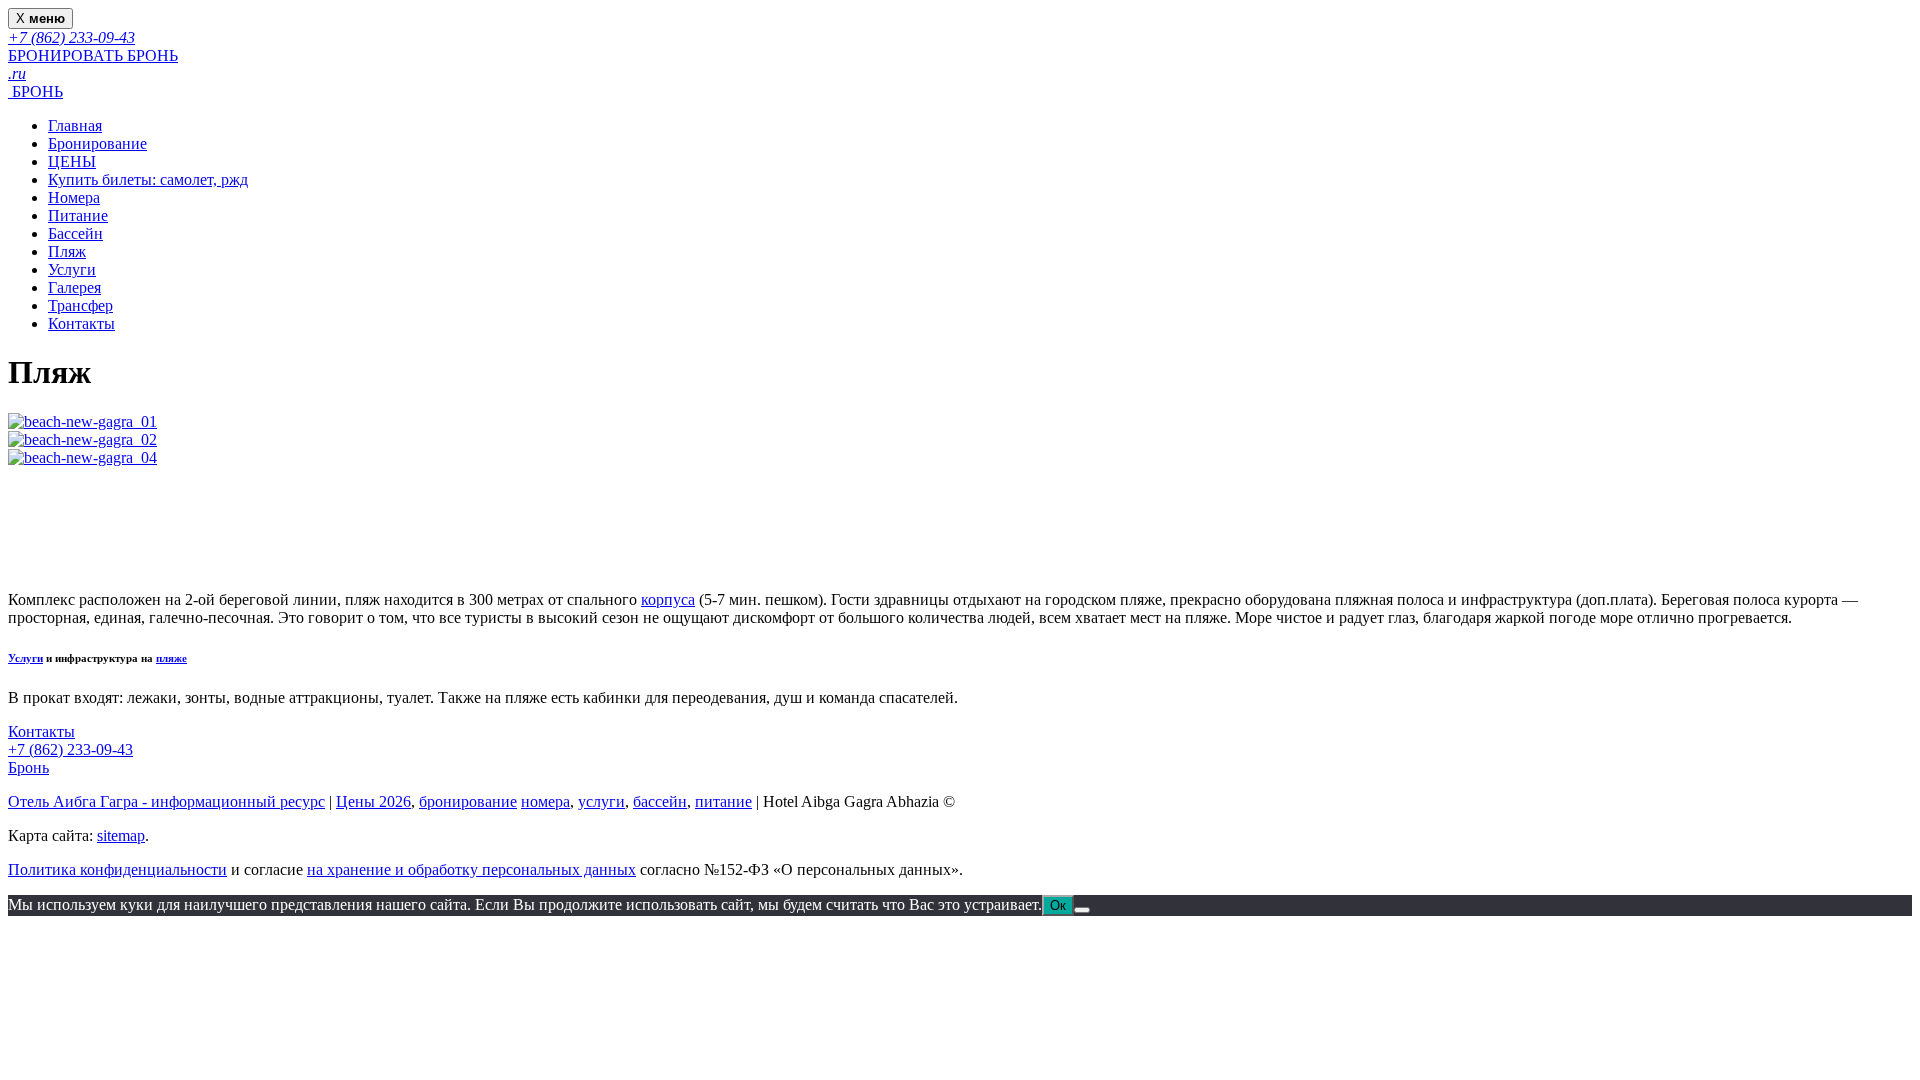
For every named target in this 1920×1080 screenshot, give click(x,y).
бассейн (660, 801)
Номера (74, 197)
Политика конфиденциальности (117, 869)
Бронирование (97, 143)
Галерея (74, 287)
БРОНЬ (35, 91)
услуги (601, 801)
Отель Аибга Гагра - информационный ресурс (166, 801)
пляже (171, 658)
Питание (78, 215)
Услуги (72, 269)
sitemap (121, 835)
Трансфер (80, 305)
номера (545, 801)
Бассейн (75, 233)
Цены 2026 (373, 801)
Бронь (28, 767)
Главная (75, 125)
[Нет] (1082, 910)
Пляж (67, 251)
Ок (1058, 905)
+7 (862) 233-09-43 (70, 749)
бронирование (468, 801)
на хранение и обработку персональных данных (471, 869)
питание (723, 801)
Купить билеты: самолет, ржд (148, 179)
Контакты (81, 323)
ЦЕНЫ (72, 161)
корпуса (668, 599)
